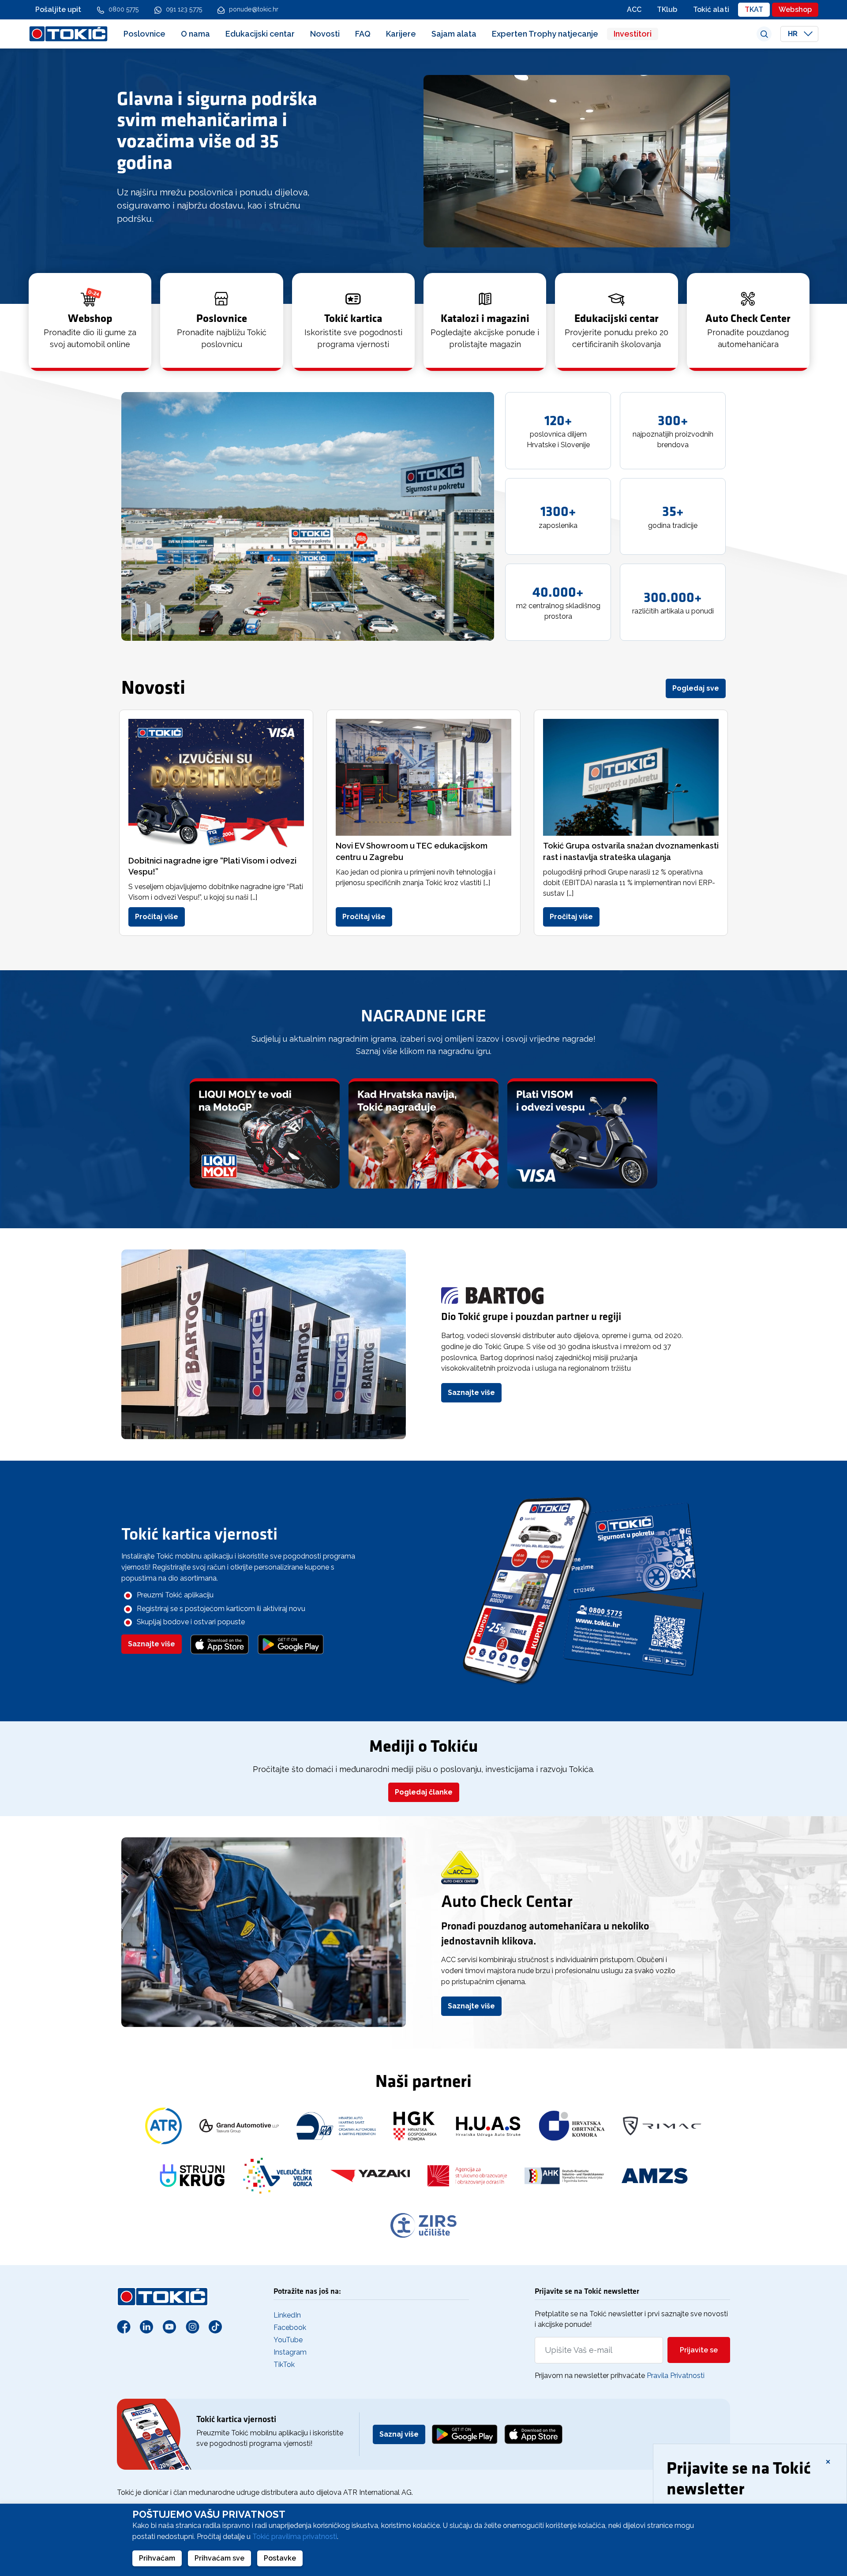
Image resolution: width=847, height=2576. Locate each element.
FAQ (363, 34)
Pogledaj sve (696, 688)
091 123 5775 (184, 9)
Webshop (795, 9)
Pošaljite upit (58, 9)
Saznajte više (471, 1393)
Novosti (325, 34)
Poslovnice (144, 34)
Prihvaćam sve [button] (219, 2558)
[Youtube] (169, 2326)
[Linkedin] (146, 2326)
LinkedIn (287, 2315)
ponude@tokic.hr (254, 9)
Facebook (290, 2327)
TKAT (754, 9)
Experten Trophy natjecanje (545, 34)
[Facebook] (124, 2326)
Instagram (290, 2352)
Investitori (633, 34)
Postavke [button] (280, 2558)
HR (794, 34)
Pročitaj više (157, 917)
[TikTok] (215, 2326)
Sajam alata (454, 34)
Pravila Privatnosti (676, 2376)
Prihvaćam (157, 2558)
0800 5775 (124, 9)
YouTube (288, 2340)
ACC (634, 9)
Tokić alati (711, 9)
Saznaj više (399, 2434)
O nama (195, 34)
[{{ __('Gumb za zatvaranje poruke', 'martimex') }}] (828, 2461)
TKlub (667, 9)
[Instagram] (192, 2326)
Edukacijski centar (260, 34)
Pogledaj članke (424, 1792)
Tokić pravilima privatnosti (295, 2537)
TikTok (284, 2365)
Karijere (401, 34)
